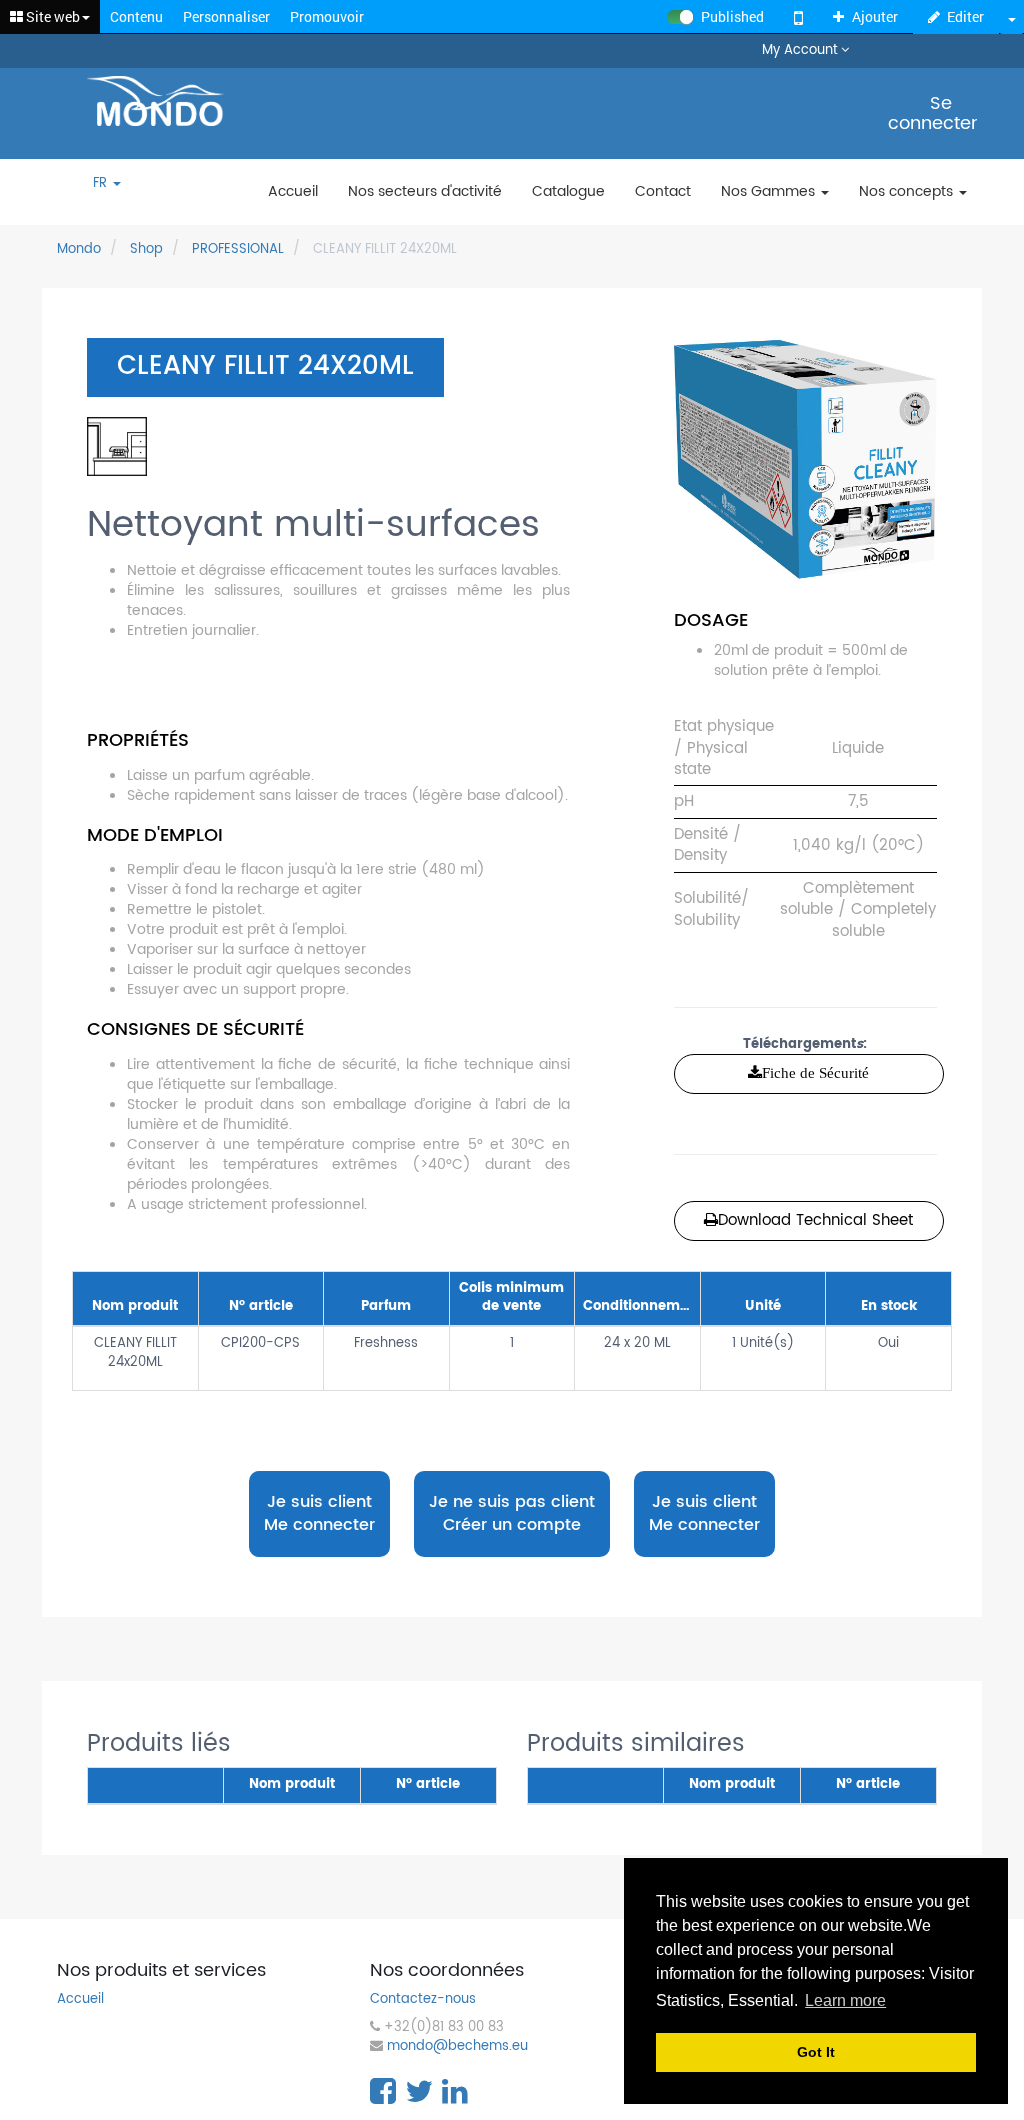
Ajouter (875, 16)
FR (102, 184)
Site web (51, 16)
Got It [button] (816, 2052)
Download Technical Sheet (815, 1220)
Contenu (136, 16)
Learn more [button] (845, 2000)
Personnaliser (226, 16)
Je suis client (319, 1513)
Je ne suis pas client (512, 1513)
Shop (146, 249)
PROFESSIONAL (238, 249)
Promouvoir (327, 16)
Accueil (80, 2000)
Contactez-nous (423, 2000)
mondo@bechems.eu (457, 2047)
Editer (965, 16)
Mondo (79, 249)
